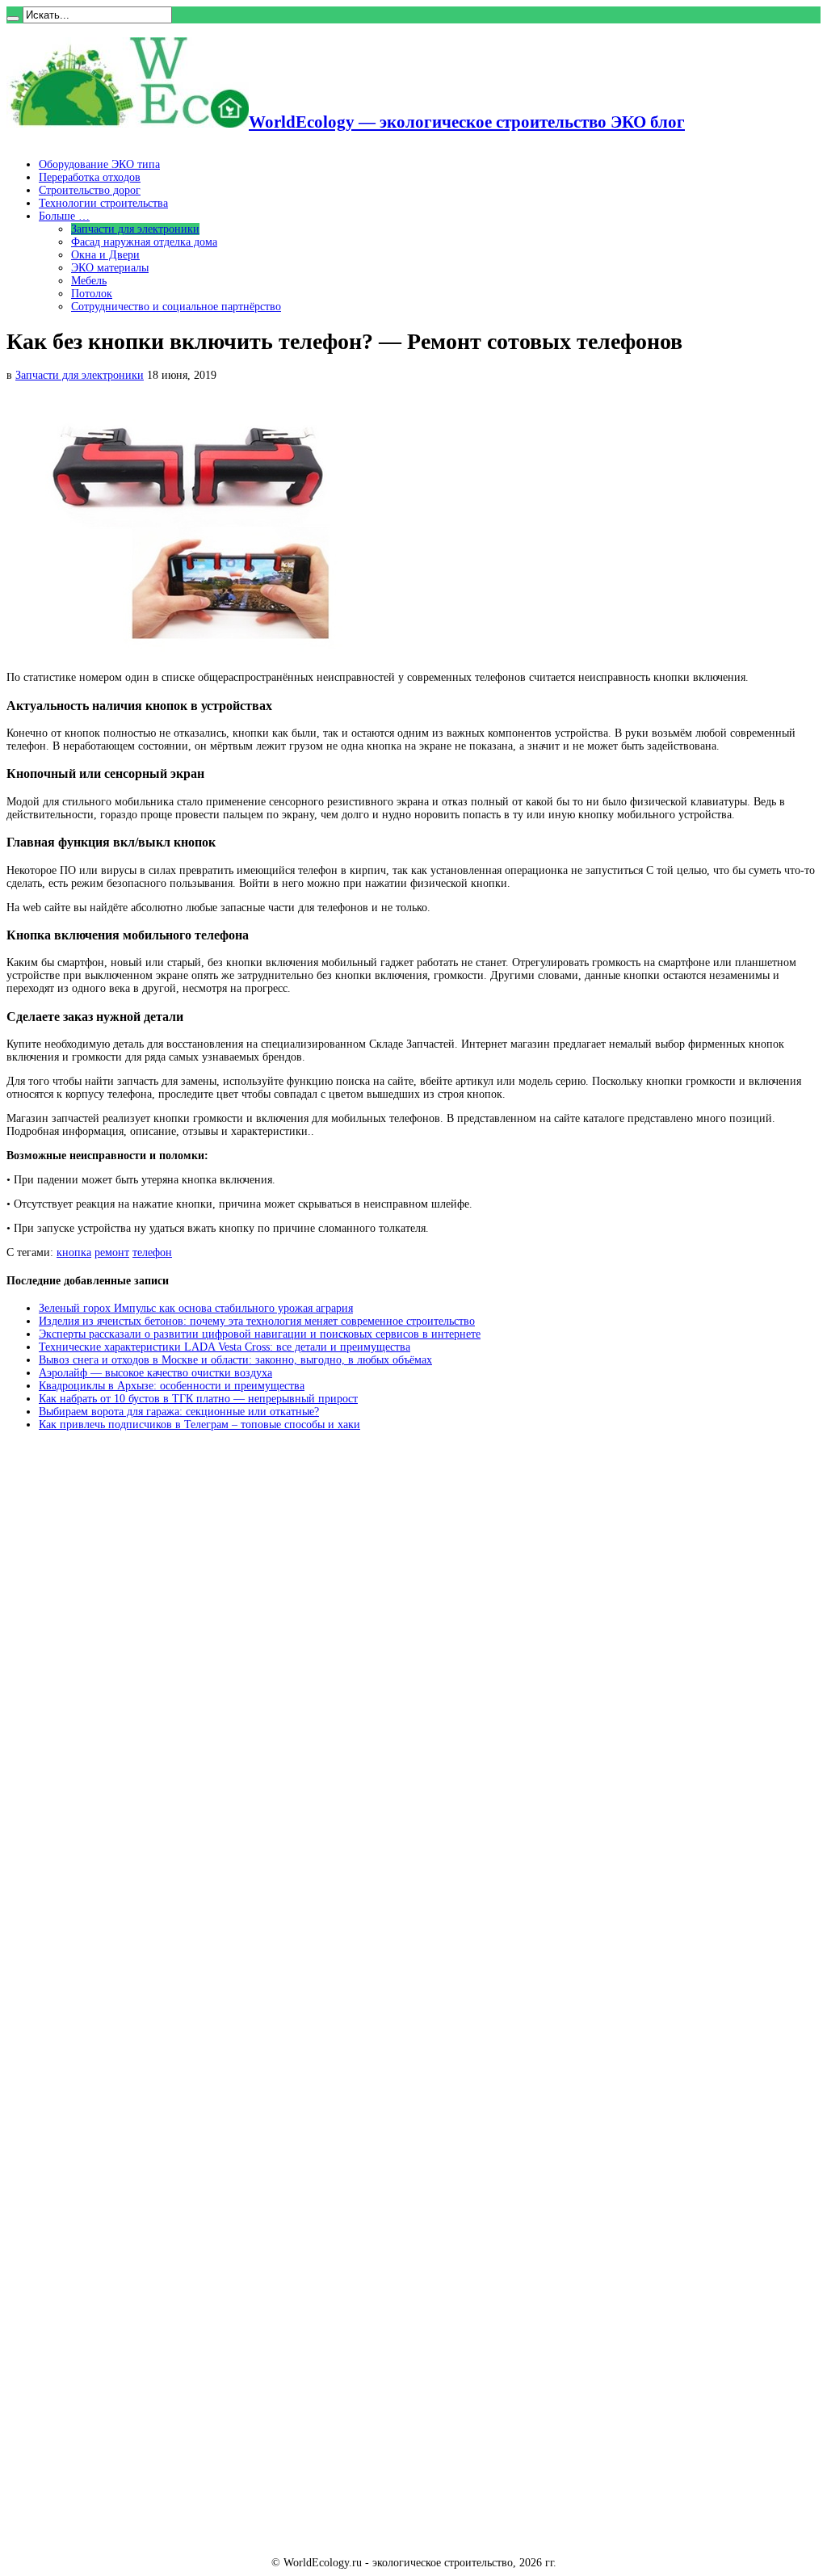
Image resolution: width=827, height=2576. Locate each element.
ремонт (112, 1252)
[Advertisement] (128, 1689)
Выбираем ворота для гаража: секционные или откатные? (179, 1412)
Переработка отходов (90, 177)
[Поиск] (13, 19)
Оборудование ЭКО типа (99, 164)
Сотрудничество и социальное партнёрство (176, 307)
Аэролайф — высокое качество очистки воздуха (155, 1373)
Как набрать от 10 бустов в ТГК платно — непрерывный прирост (198, 1399)
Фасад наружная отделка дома (144, 242)
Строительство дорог (90, 190)
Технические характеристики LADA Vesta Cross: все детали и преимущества (225, 1347)
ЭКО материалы (110, 268)
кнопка (74, 1252)
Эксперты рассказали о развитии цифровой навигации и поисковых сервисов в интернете (260, 1334)
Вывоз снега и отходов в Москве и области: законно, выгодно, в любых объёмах (235, 1360)
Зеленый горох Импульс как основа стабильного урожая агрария (196, 1308)
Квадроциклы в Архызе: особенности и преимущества (172, 1386)
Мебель (89, 281)
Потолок (92, 294)
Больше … (64, 216)
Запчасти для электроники (135, 229)
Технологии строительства (103, 203)
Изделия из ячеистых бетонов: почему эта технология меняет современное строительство (257, 1321)
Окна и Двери (105, 255)
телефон (152, 1252)
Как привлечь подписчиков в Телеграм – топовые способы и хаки (199, 1425)
